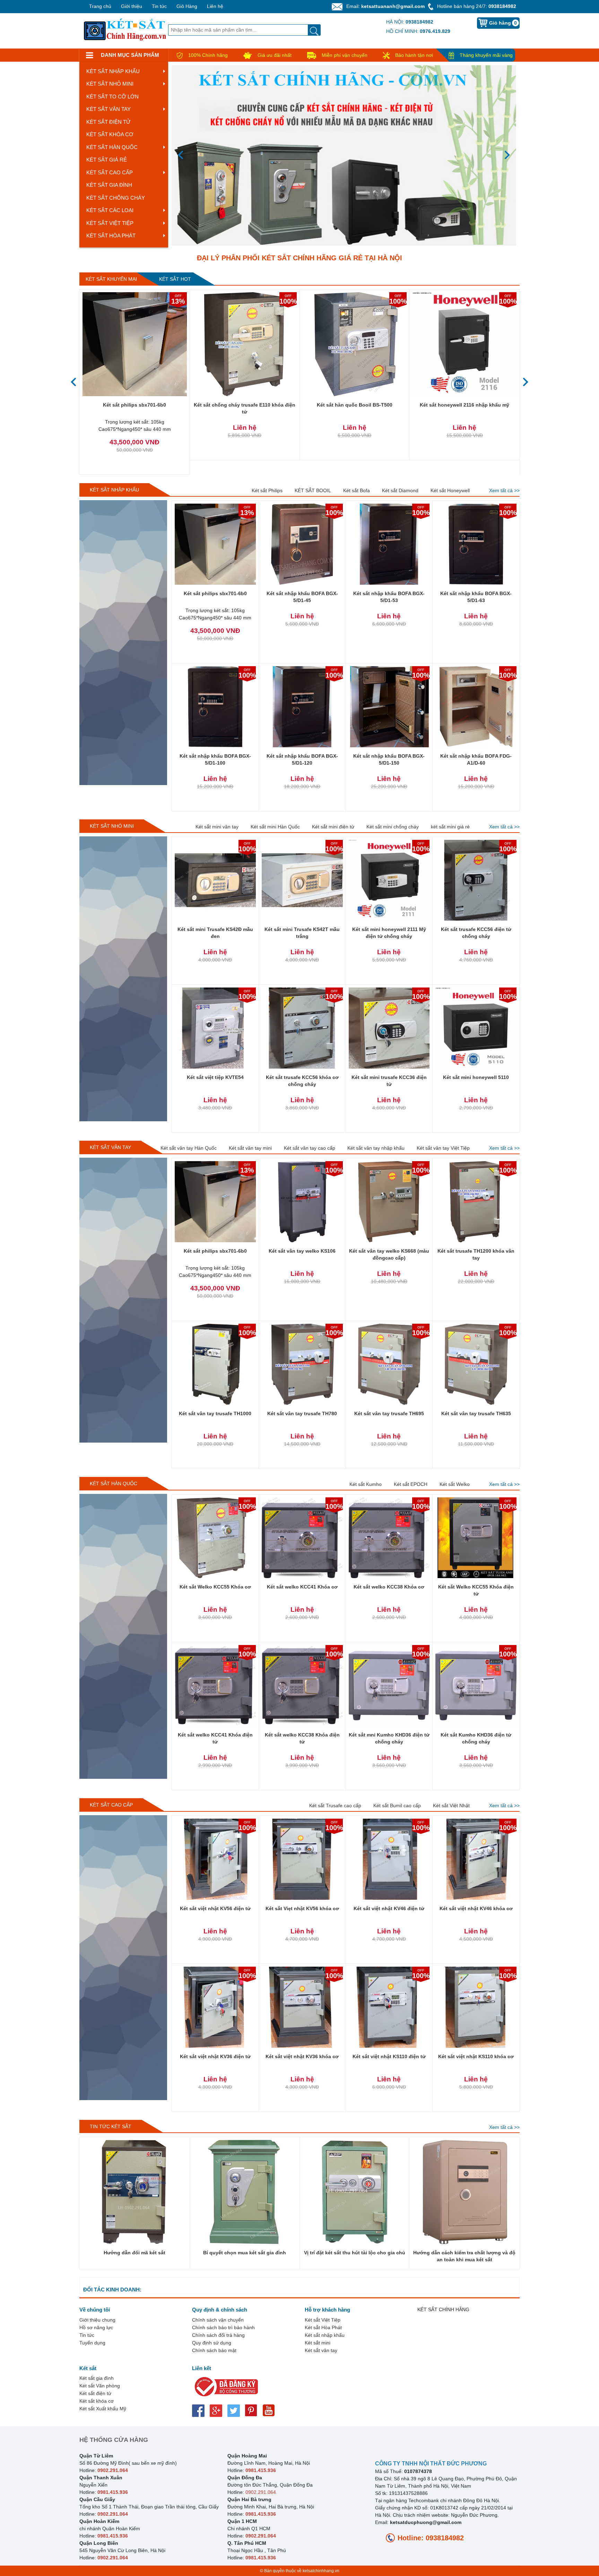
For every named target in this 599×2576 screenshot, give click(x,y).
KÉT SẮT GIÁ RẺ (107, 160)
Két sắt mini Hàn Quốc (275, 827)
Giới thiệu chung (97, 2320)
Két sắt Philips (267, 490)
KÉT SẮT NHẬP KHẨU (113, 71)
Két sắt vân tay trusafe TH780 (302, 1413)
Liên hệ (215, 6)
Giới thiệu (132, 6)
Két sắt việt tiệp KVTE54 (215, 1077)
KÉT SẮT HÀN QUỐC (112, 147)
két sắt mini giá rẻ (450, 827)
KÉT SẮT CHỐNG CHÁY (116, 198)
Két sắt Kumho (366, 1484)
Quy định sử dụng (212, 2343)
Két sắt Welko (455, 1484)
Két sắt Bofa (357, 490)
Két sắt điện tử (95, 2393)
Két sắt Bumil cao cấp (397, 1805)
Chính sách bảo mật (214, 2350)
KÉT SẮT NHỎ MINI (110, 84)
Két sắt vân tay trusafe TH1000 (215, 1413)
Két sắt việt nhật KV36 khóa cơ (302, 2056)
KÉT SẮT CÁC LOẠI (110, 210)
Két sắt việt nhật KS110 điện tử (389, 2056)
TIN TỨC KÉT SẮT (111, 2126)
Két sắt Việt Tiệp (323, 2320)
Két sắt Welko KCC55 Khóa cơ (215, 1587)
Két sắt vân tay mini (250, 1148)
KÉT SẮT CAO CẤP (110, 172)
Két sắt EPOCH (411, 1484)
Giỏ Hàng (187, 6)
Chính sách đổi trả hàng (218, 2335)
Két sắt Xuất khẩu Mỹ (103, 2409)
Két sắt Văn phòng (100, 2386)
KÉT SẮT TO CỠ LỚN (112, 97)
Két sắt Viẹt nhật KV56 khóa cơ (302, 1908)
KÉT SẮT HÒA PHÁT (111, 236)
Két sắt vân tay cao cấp (310, 1148)
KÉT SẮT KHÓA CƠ (110, 134)
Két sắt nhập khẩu (325, 2335)
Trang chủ (100, 6)
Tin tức (159, 6)
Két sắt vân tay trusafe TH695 (389, 1413)
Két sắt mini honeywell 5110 (476, 1077)
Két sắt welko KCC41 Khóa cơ (302, 1587)
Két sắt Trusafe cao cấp (335, 1805)
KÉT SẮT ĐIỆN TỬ (108, 122)
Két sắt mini (318, 2343)
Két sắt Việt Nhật (451, 1805)
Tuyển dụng (92, 2343)
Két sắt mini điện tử (333, 827)
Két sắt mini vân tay (217, 827)
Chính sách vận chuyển (218, 2320)
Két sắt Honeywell (450, 490)
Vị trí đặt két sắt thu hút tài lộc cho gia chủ (355, 2253)
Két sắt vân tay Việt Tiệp (443, 1148)
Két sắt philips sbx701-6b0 (134, 405)
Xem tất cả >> (504, 490)
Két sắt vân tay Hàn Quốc (189, 1148)
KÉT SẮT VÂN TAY (108, 109)
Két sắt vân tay (321, 2350)
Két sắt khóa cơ (97, 2401)
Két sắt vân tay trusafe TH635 (476, 1413)
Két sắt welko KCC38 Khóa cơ (389, 1587)
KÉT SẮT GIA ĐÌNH (109, 185)
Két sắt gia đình (97, 2378)
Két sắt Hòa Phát (323, 2327)
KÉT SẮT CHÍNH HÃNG (443, 2309)
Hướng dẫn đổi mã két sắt (134, 2253)
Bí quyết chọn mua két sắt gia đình (245, 2253)
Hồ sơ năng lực (96, 2327)
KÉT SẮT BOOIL (313, 490)
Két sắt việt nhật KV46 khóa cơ (476, 1908)
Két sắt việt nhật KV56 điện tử (215, 1908)
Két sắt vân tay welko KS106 (302, 1251)
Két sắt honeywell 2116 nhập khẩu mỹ (465, 405)
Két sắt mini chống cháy (393, 827)
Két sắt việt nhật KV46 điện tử (389, 1908)
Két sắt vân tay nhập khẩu (376, 1148)
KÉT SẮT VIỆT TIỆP (110, 223)
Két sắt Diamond (400, 490)
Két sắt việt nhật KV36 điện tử (215, 2056)
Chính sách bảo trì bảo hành (223, 2327)
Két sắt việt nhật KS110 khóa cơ (476, 2056)
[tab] (111, 279)
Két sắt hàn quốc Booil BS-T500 (355, 405)
